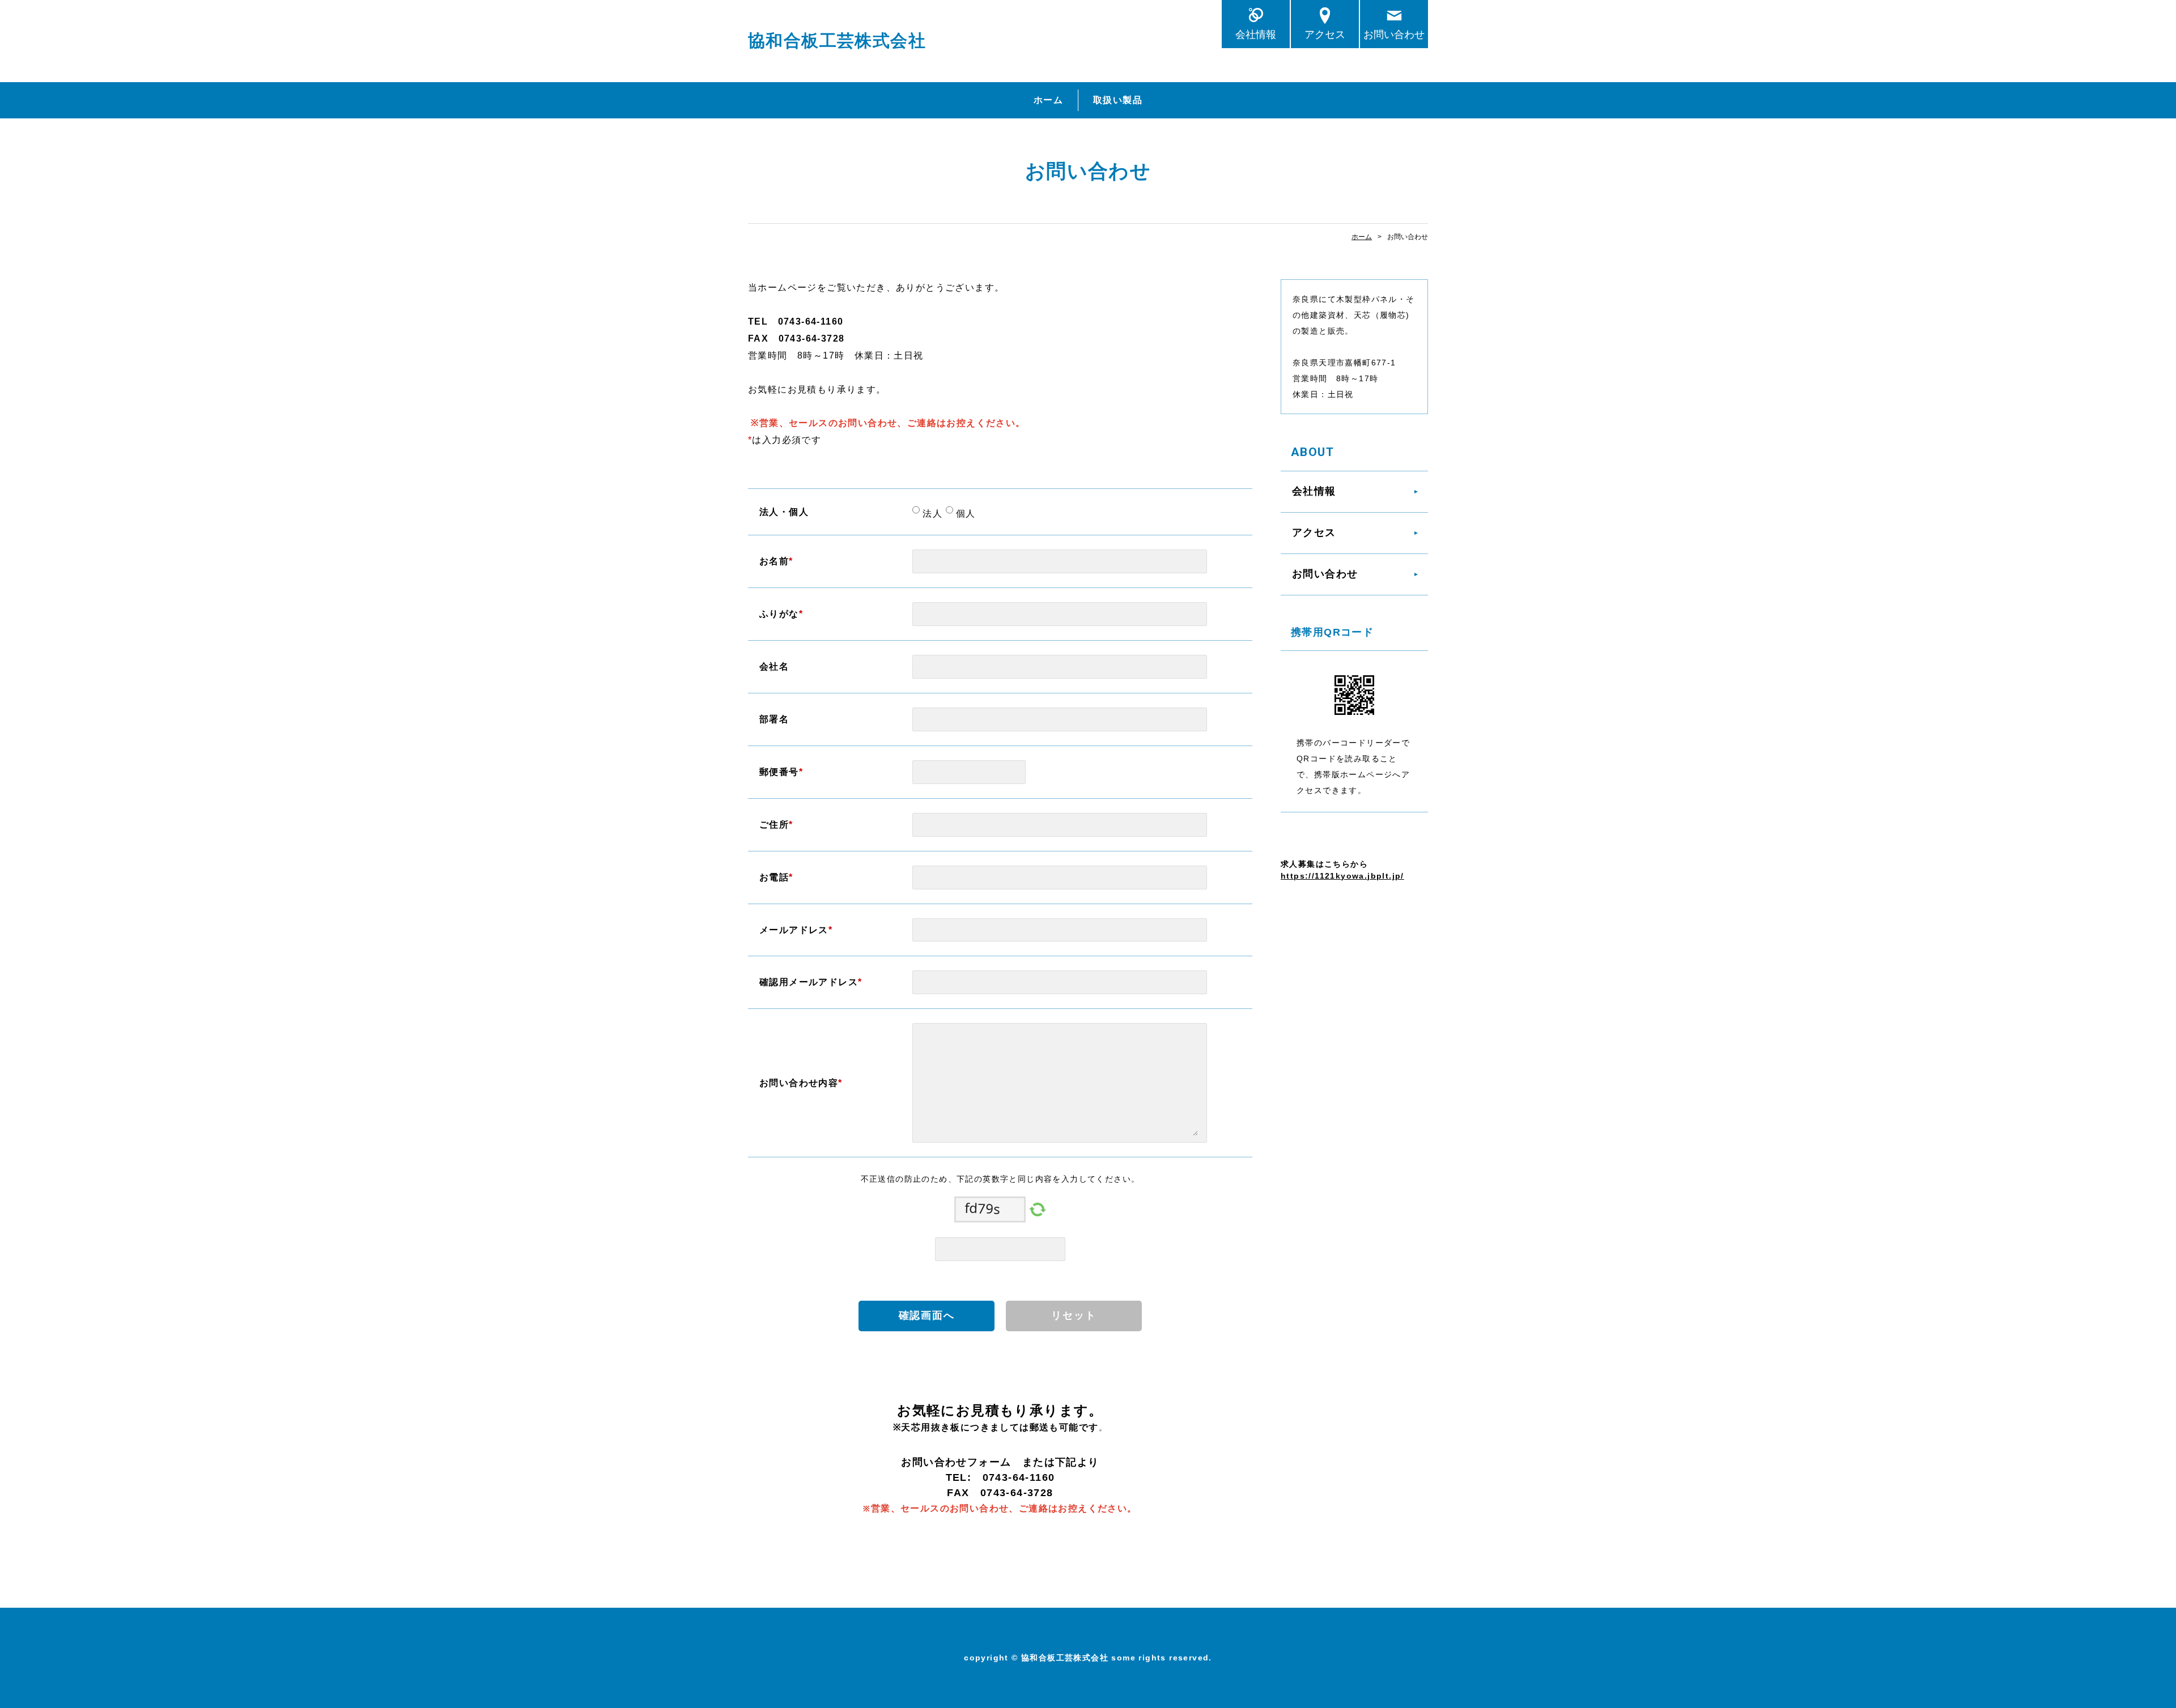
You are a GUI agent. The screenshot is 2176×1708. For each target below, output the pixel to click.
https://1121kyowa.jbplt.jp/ (1342, 876)
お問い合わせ (1394, 34)
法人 (931, 514)
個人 (964, 514)
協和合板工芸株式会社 (837, 41)
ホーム (1048, 100)
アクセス (1325, 34)
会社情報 (1256, 34)
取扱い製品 (1118, 100)
